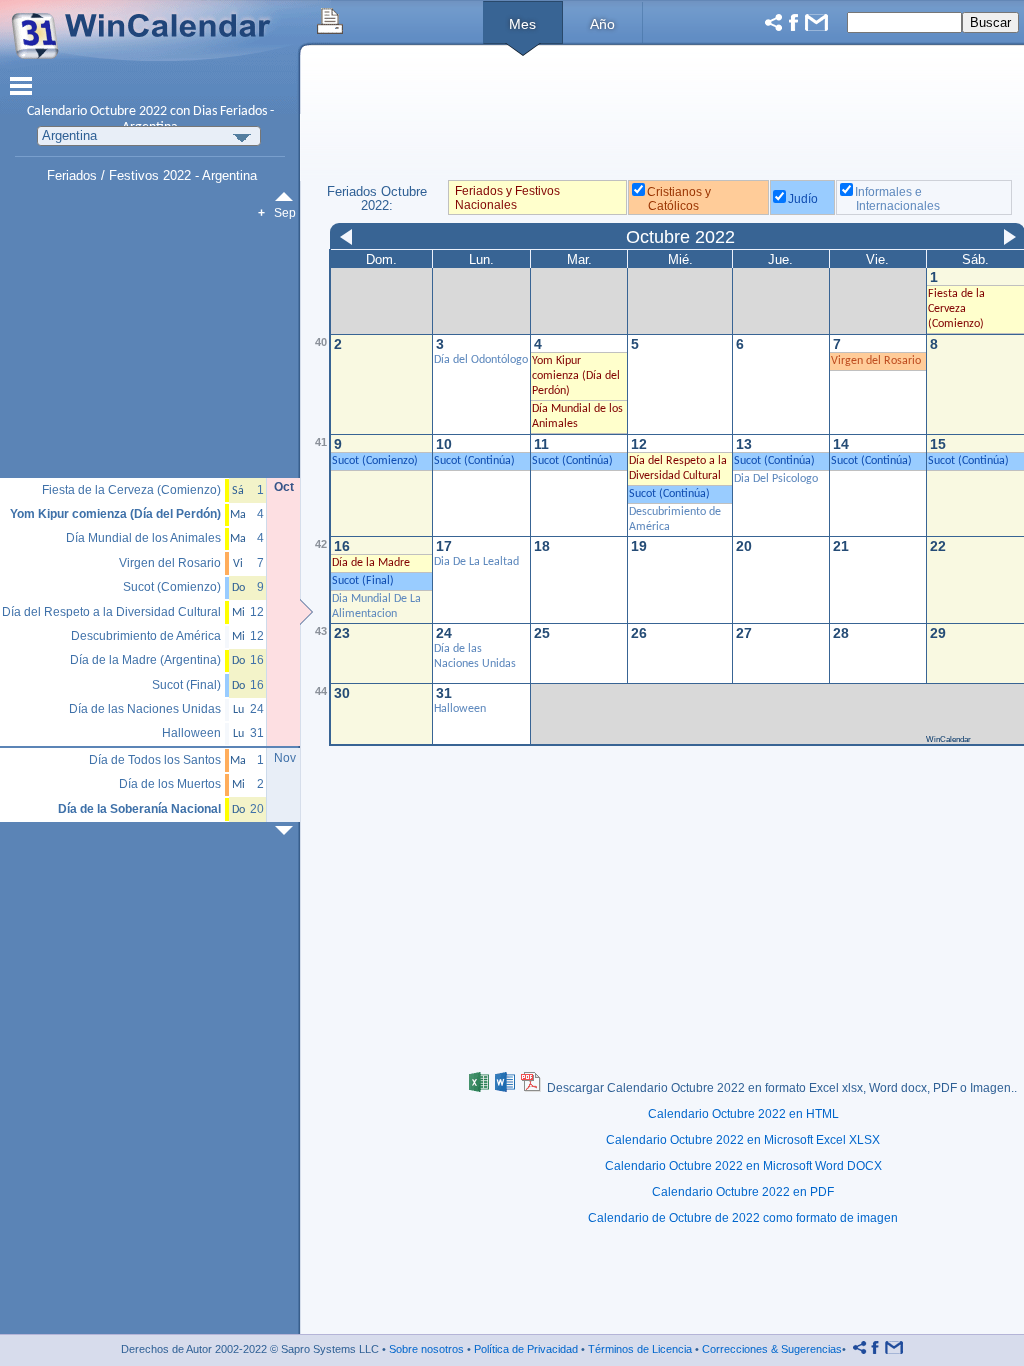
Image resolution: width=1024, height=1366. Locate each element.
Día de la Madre (371, 563)
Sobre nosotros (426, 1349)
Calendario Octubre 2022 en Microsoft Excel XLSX (743, 1140)
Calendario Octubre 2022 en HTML (743, 1114)
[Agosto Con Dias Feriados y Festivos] (288, 196)
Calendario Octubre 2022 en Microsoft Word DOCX (743, 1166)
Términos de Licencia (640, 1349)
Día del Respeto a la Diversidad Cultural (111, 612)
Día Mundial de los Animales (143, 538)
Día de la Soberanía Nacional (139, 809)
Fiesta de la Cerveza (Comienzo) (131, 490)
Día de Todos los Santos (155, 760)
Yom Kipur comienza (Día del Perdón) (115, 514)
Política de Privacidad (526, 1349)
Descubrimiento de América (146, 636)
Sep (285, 213)
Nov (285, 758)
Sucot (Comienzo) (172, 587)
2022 (153, 111)
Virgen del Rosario (876, 361)
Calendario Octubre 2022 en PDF (743, 1192)
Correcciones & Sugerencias (772, 1349)
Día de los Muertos (170, 784)
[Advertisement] (150, 350)
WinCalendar (948, 739)
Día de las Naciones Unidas (145, 709)
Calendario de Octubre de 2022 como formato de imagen (743, 1218)
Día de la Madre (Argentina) (145, 660)
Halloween (460, 709)
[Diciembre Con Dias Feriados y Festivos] (288, 830)
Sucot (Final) (186, 685)
